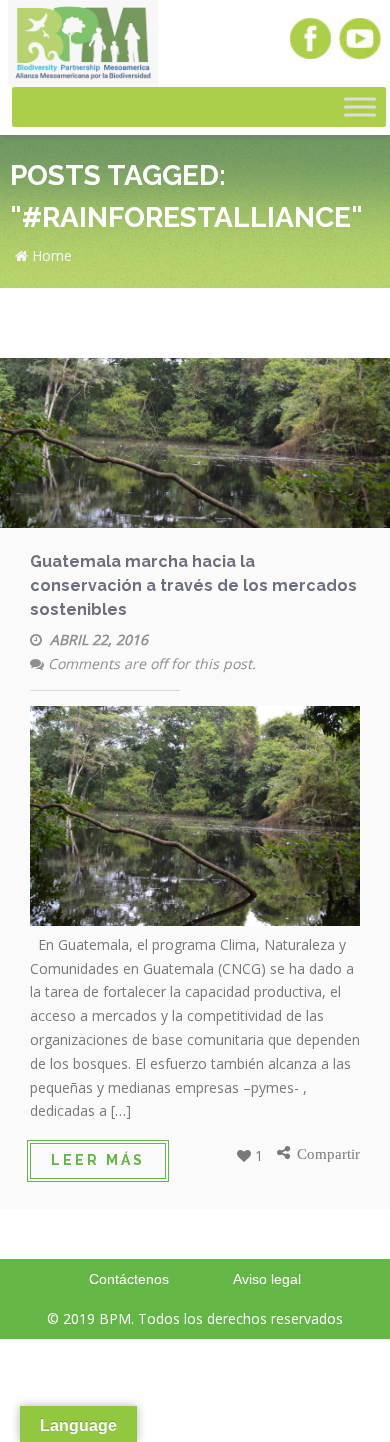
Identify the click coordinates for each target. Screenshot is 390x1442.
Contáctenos (129, 1279)
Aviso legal (267, 1279)
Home (50, 255)
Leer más (98, 1160)
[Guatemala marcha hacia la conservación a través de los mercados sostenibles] (195, 446)
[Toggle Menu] (360, 107)
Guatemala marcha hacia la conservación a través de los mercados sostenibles (193, 585)
